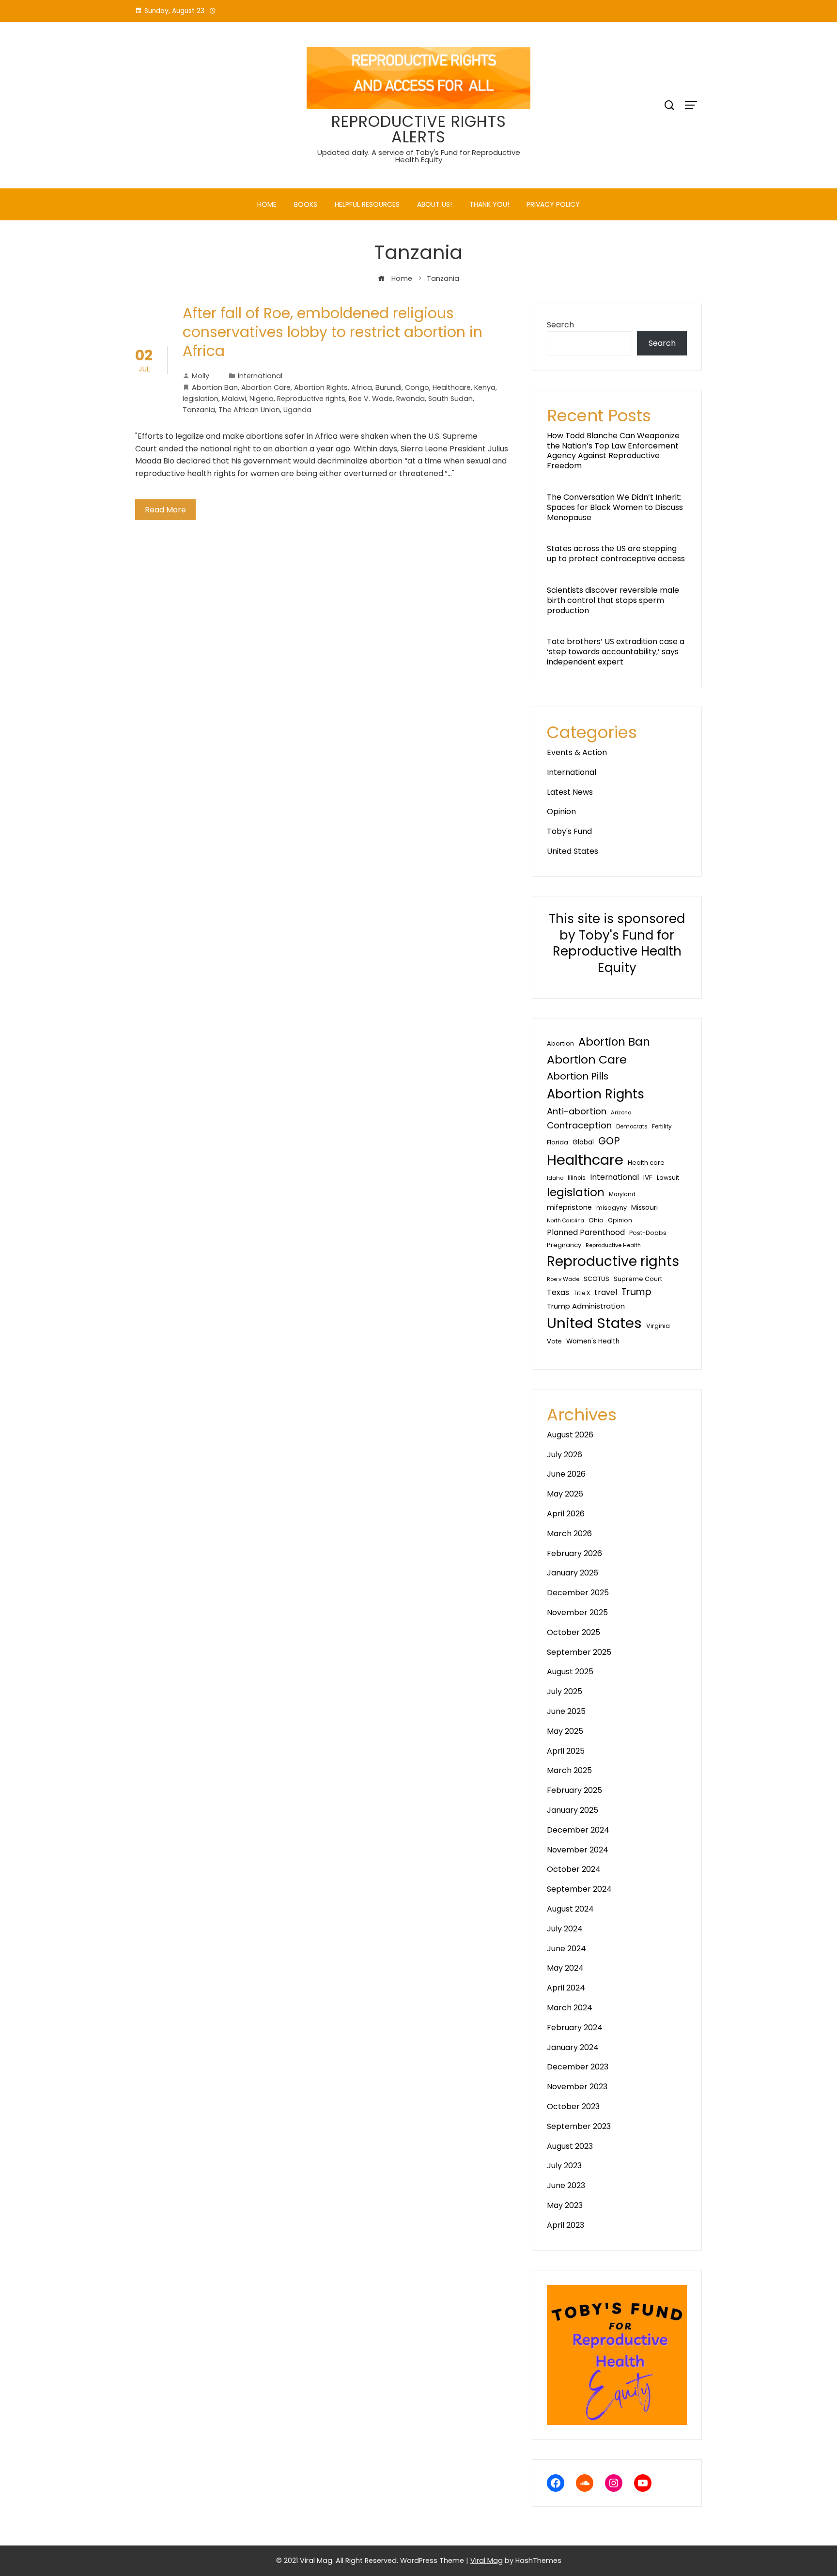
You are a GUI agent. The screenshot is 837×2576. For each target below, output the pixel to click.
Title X (582, 1293)
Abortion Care (266, 387)
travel (606, 1292)
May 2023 (565, 2205)
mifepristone (569, 1207)
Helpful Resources (367, 204)
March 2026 (569, 1534)
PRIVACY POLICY (553, 204)
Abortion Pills (578, 1076)
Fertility (662, 1126)
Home (267, 204)
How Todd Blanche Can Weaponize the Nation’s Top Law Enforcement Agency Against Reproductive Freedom (613, 451)
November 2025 (577, 1612)
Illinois (577, 1178)
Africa (362, 387)
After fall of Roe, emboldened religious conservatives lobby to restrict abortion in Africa (333, 332)
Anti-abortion (577, 1111)
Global (583, 1142)
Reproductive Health (613, 1245)
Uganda (297, 410)
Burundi (388, 387)
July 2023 (564, 2166)
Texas (558, 1292)
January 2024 (573, 2047)
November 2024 (578, 1850)
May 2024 (565, 1968)
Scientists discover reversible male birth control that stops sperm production (613, 600)
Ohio (596, 1220)
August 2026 (570, 1435)
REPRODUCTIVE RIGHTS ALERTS (419, 129)
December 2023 (578, 2067)
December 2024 (578, 1830)
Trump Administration (586, 1306)
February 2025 (574, 1790)
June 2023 (566, 2185)
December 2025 (578, 1593)
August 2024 (570, 1909)
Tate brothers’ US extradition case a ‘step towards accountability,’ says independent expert (616, 652)
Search (560, 325)
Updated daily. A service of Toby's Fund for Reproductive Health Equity (419, 156)
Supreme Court (638, 1279)
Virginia (658, 1326)
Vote (554, 1341)
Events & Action (577, 752)
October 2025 (573, 1632)
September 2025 (579, 1652)
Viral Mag (487, 2561)
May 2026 (565, 1494)
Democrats (632, 1126)
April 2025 (566, 1751)
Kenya (485, 387)
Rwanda (411, 399)
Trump (636, 1292)
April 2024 (566, 1988)
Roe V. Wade (371, 399)
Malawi (234, 399)
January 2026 (573, 1573)
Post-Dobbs (648, 1233)
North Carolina (566, 1221)
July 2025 (565, 1691)
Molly (201, 376)
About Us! (434, 204)
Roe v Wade (563, 1279)
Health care (646, 1163)
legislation (201, 399)
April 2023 (566, 2225)
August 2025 (570, 1672)
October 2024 (574, 1869)
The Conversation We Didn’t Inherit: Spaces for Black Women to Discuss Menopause (615, 507)
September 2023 (579, 2126)
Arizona (621, 1112)
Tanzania (199, 410)
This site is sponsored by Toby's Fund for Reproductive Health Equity (617, 943)
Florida (558, 1142)
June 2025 (566, 1711)
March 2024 (570, 2008)
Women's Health (593, 1341)
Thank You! (489, 204)
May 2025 (565, 1731)
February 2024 (575, 2028)
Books (306, 204)
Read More (165, 510)
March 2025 (569, 1770)
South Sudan (450, 399)
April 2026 (566, 1514)
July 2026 (565, 1455)
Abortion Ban (215, 387)
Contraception (579, 1125)
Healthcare (452, 387)
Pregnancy (564, 1245)
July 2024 (565, 1929)
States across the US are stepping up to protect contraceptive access (616, 554)
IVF (648, 1177)
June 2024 (566, 1949)
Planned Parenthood (586, 1232)
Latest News (570, 792)
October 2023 (573, 2106)
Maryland (622, 1194)
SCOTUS (597, 1279)
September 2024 (579, 1889)
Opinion (561, 811)
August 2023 (570, 2146)
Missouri (644, 1207)
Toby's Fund (569, 831)
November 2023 (577, 2087)
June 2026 (566, 1474)
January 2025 (573, 1810)
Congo (417, 387)
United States (573, 851)
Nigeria (262, 399)
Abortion (560, 1043)
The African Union (249, 410)
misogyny (612, 1208)
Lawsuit (668, 1178)
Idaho (555, 1178)
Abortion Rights (321, 387)
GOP (609, 1141)
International (260, 376)
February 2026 (574, 1553)
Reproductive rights (311, 399)
